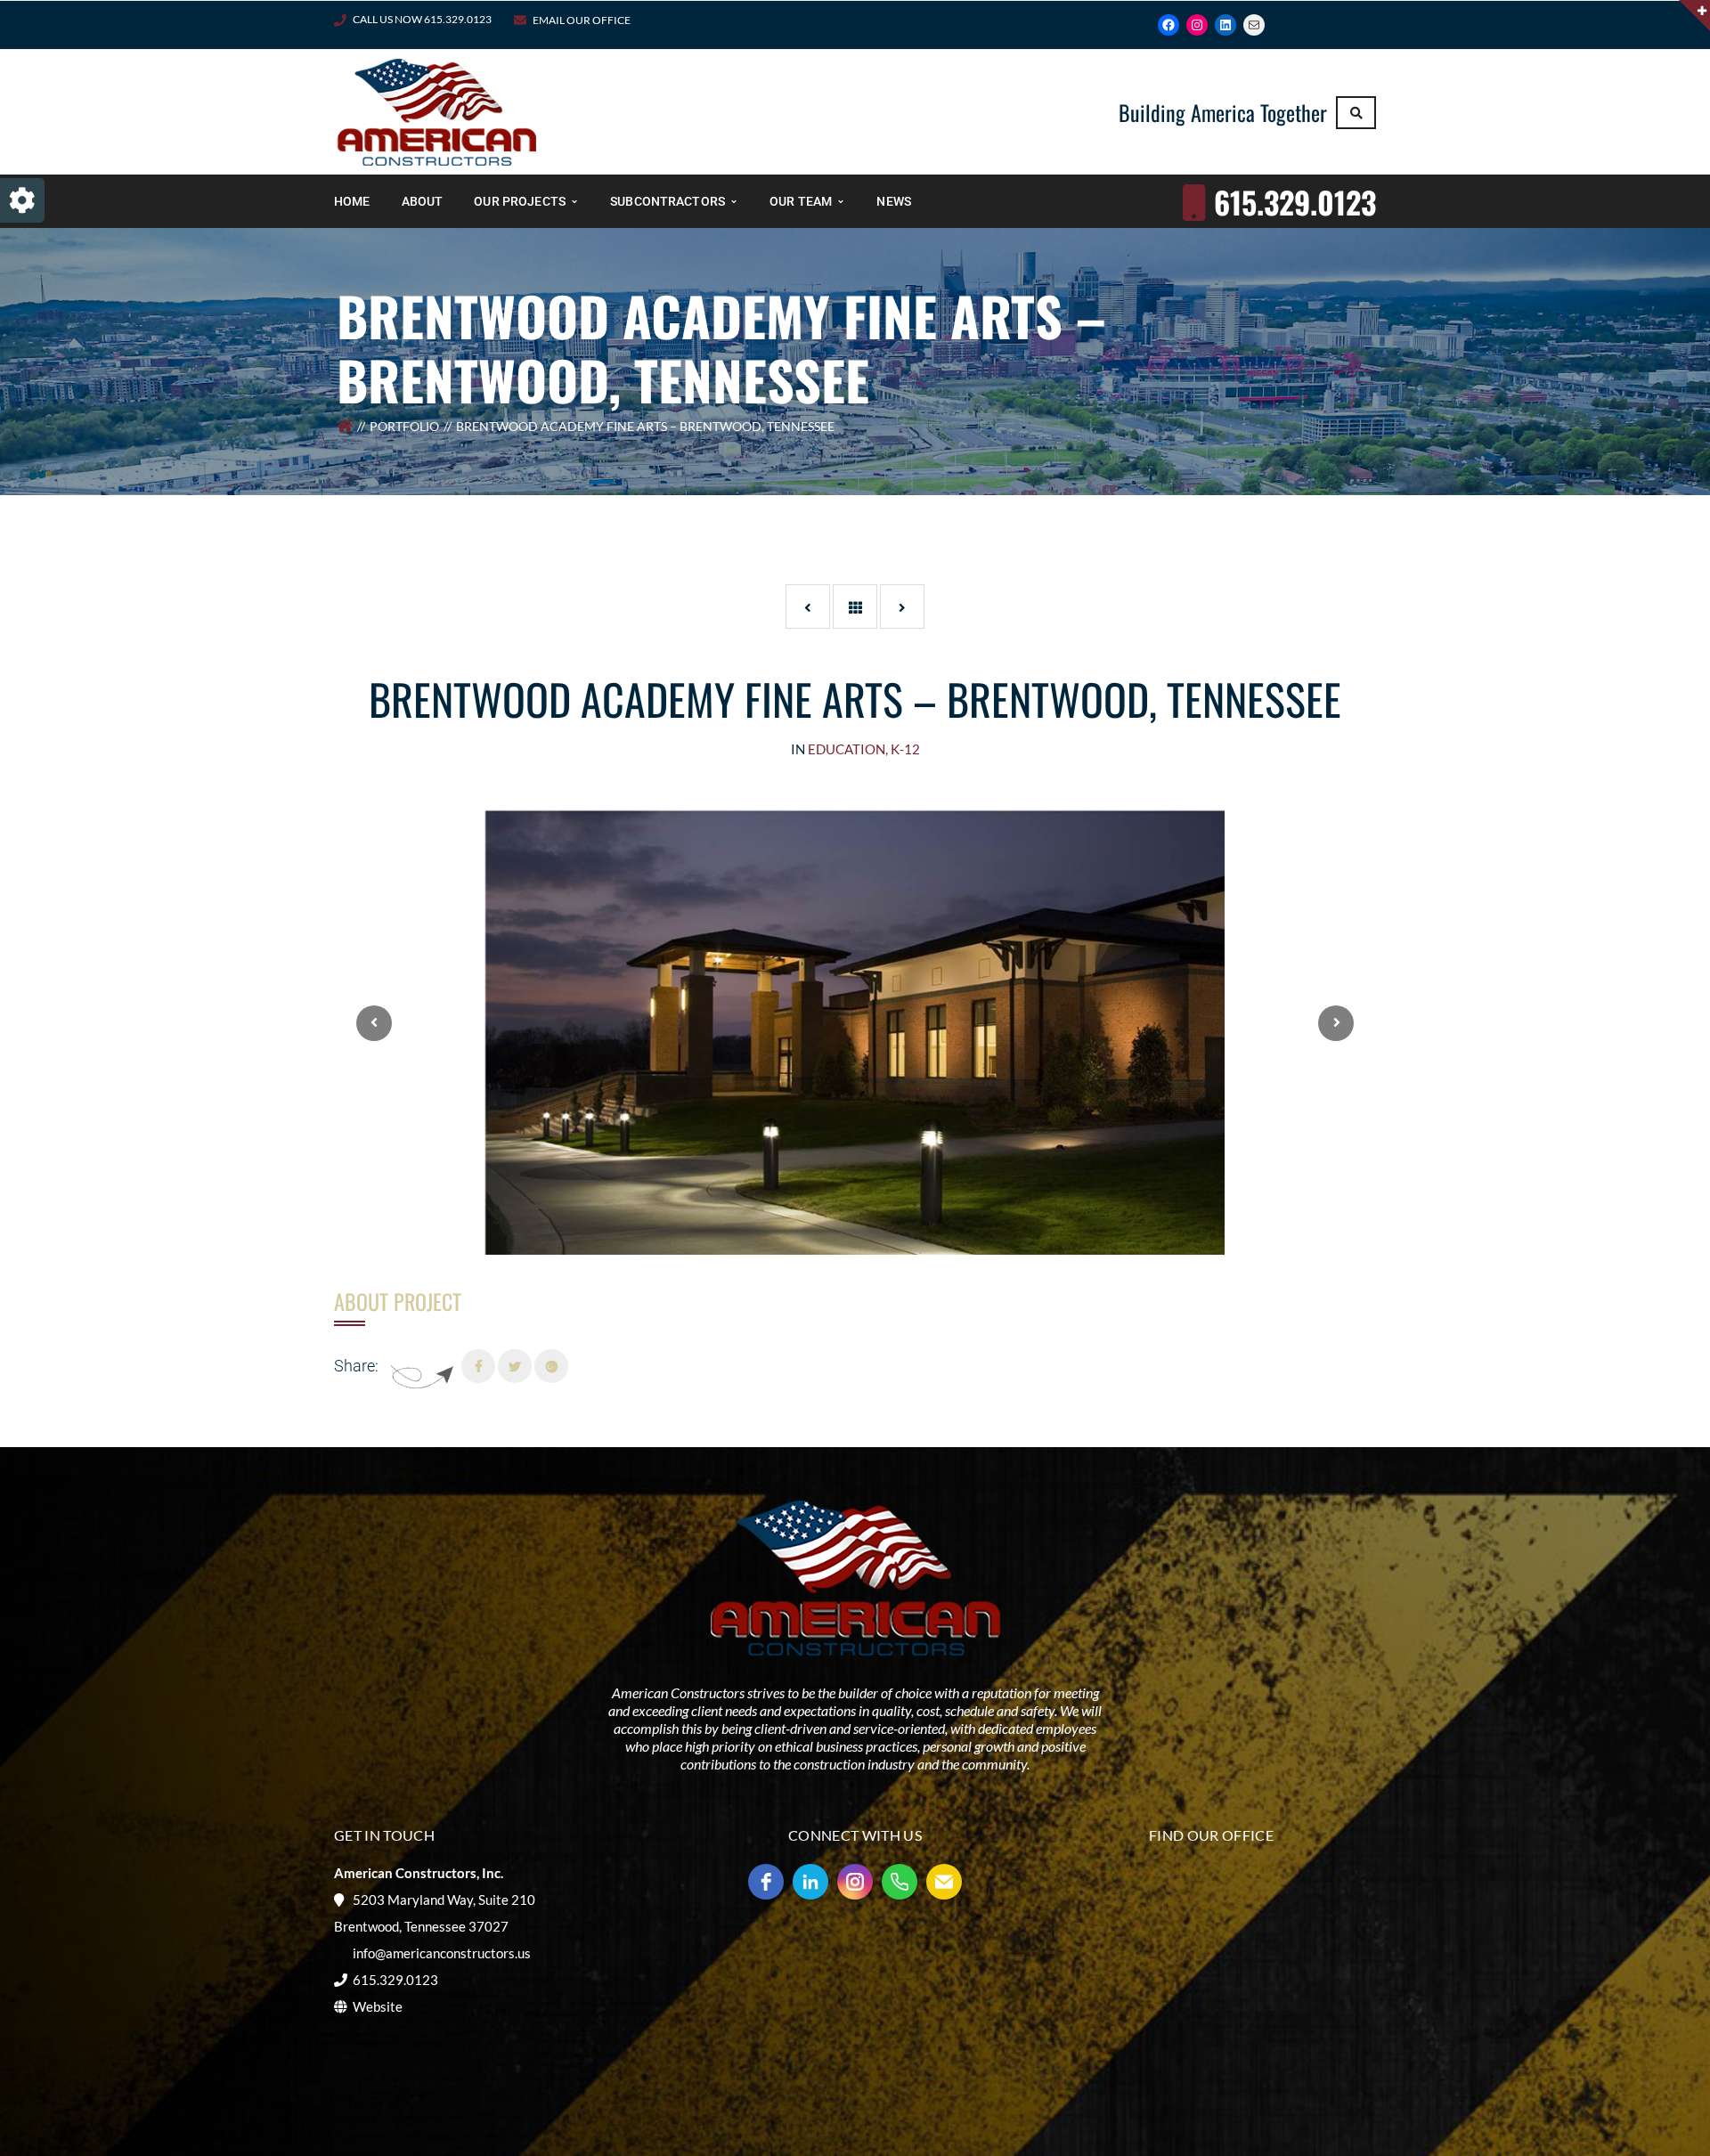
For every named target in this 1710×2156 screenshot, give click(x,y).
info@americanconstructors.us (442, 1953)
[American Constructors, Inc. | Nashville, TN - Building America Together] (436, 110)
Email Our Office (582, 20)
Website (378, 2006)
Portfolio (404, 426)
